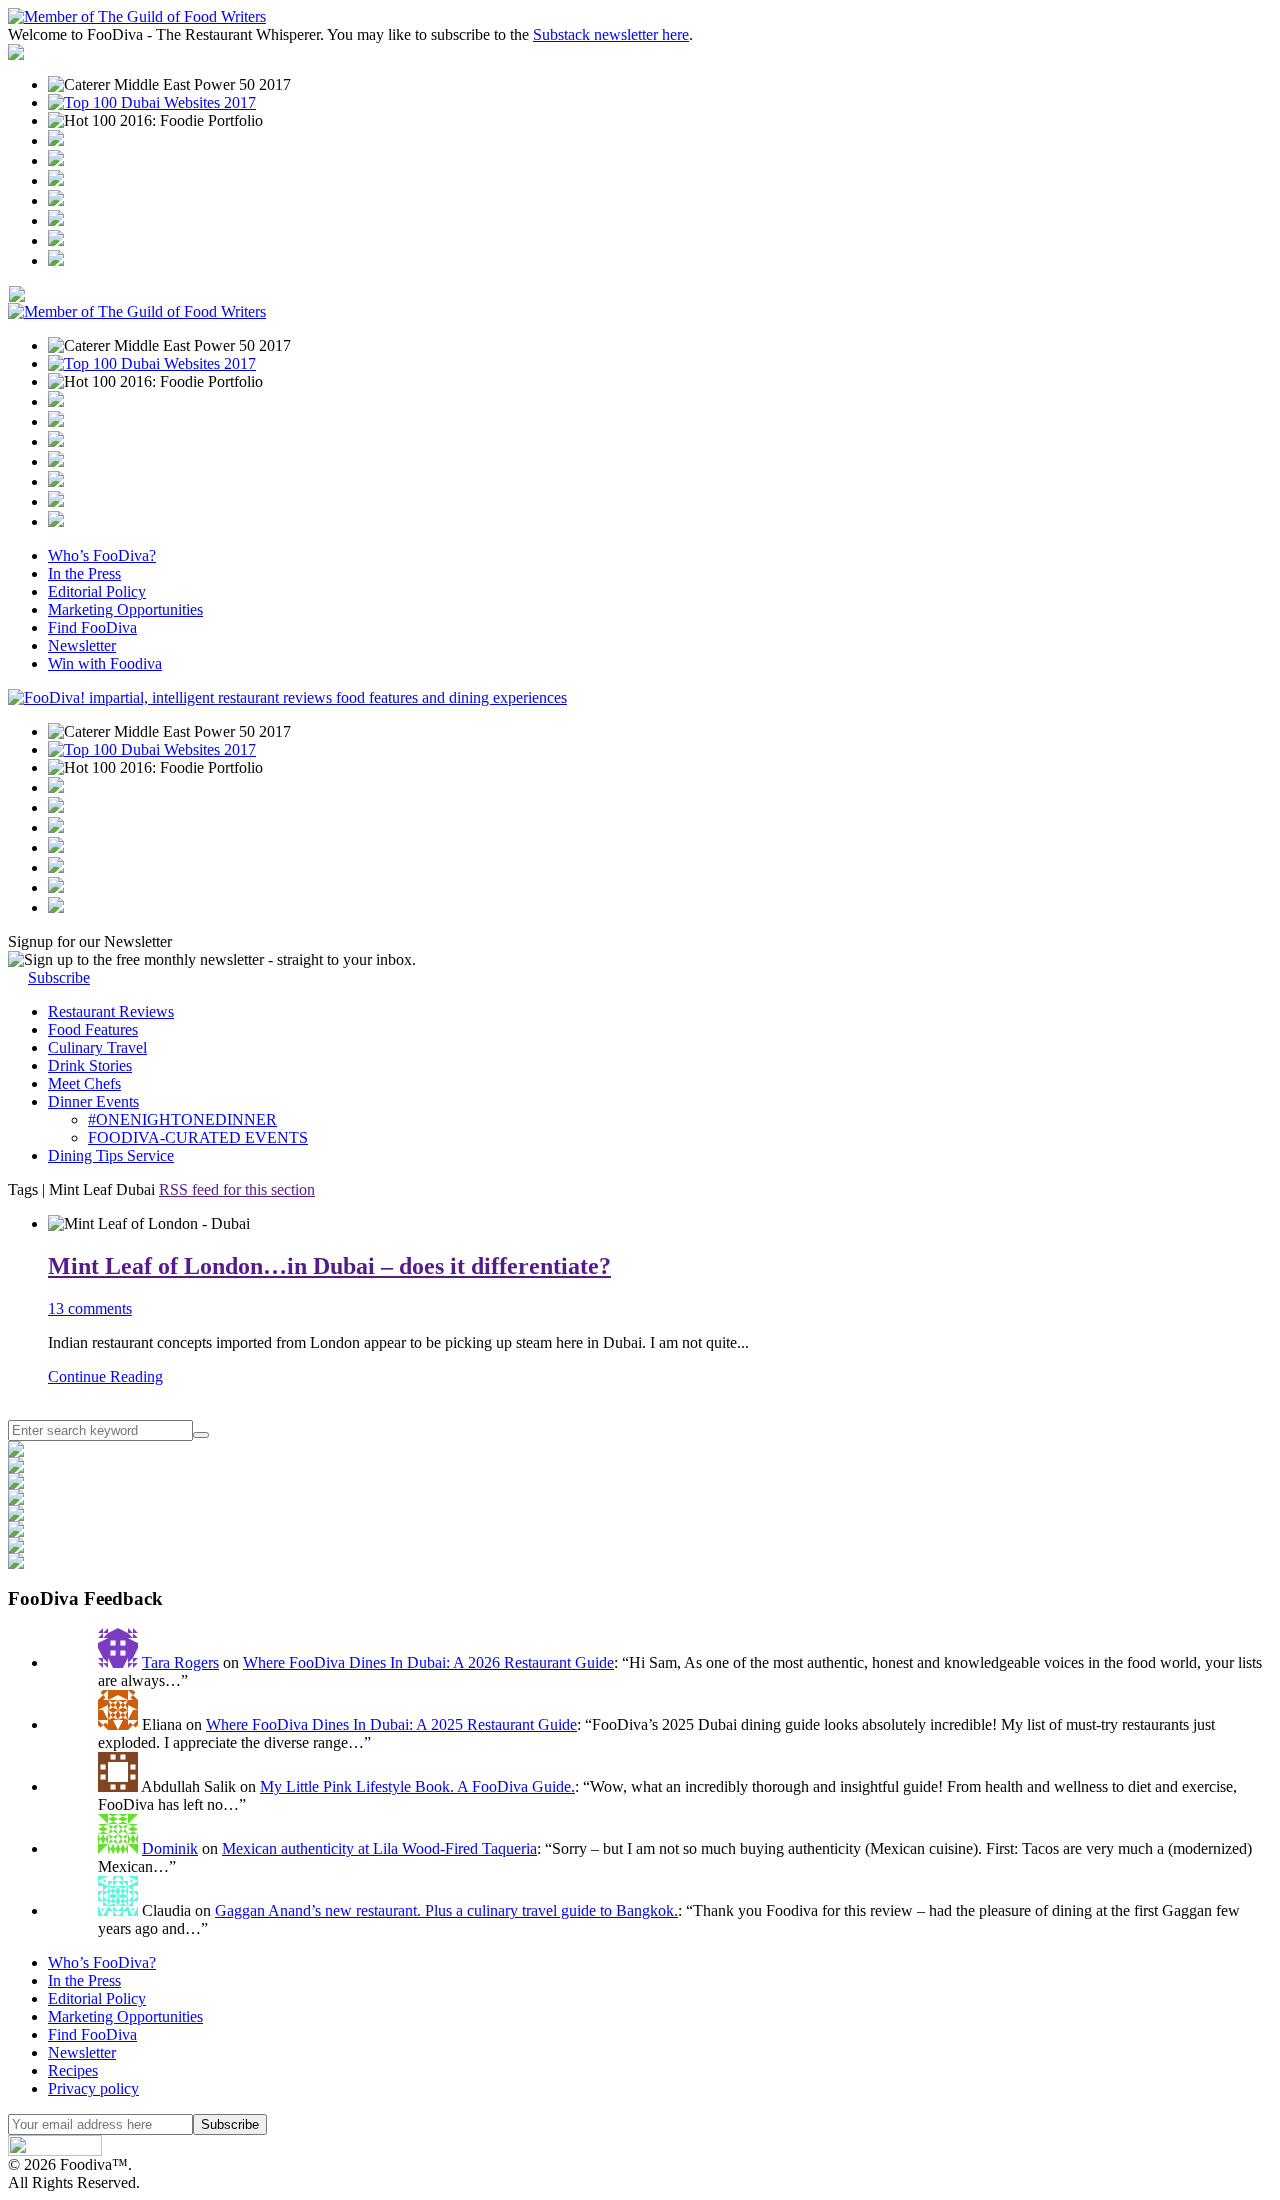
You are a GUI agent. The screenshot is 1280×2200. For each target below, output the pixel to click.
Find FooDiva (92, 627)
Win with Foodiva (105, 663)
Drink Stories (90, 1065)
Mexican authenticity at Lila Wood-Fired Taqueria (379, 1848)
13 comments (90, 1308)
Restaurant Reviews (111, 1011)
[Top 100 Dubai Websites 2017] (152, 102)
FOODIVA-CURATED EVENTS (198, 1137)
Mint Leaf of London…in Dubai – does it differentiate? (329, 1266)
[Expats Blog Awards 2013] (56, 200)
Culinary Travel (97, 1047)
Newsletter (82, 645)
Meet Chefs (84, 1083)
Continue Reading (105, 1376)
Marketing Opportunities (125, 609)
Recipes (73, 2070)
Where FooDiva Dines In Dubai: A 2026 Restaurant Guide (428, 1662)
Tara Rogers (180, 1662)
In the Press (84, 573)
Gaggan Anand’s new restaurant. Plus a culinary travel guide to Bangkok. (446, 1910)
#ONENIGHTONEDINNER (182, 1119)
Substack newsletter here (611, 34)
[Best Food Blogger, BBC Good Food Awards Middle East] (56, 140)
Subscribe (59, 977)
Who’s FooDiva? (102, 555)
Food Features (93, 1029)
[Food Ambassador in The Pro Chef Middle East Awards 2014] (56, 180)
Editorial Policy (97, 591)
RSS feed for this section (237, 1189)
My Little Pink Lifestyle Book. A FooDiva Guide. (417, 1786)
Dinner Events (93, 1101)
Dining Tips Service (111, 1155)
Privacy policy (93, 2088)
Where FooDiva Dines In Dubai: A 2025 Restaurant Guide (391, 1724)
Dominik (170, 1848)
